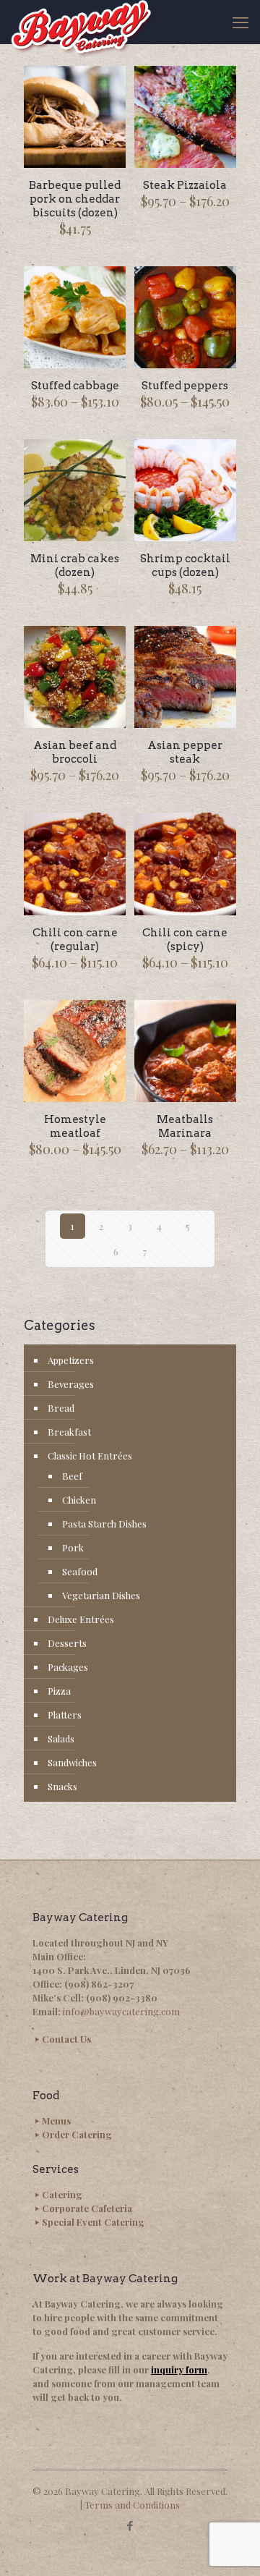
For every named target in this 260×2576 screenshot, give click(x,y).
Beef (72, 1476)
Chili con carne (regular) (75, 940)
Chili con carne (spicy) (185, 940)
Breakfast (69, 1432)
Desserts (67, 1643)
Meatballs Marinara (185, 1126)
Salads (61, 1738)
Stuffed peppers (185, 386)
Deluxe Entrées (81, 1619)
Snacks (62, 1786)
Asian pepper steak (185, 752)
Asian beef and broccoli (75, 752)
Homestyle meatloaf (75, 1126)
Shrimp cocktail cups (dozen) (185, 565)
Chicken (79, 1500)
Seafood (80, 1571)
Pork (73, 1547)
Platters (65, 1715)
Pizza (59, 1691)
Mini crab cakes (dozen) (75, 565)
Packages (68, 1667)
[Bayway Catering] (82, 22)
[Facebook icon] (130, 2525)
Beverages (71, 1384)
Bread (61, 1408)
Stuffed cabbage (75, 386)
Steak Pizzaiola (185, 185)
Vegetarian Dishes (101, 1595)
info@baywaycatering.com (121, 2011)
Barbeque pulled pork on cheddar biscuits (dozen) (75, 199)
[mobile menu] (240, 22)
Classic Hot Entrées (90, 1456)
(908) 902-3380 (122, 1997)
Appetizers (71, 1360)
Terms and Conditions (132, 2505)
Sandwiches (72, 1762)
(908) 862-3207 (99, 1984)
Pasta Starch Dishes (104, 1524)
